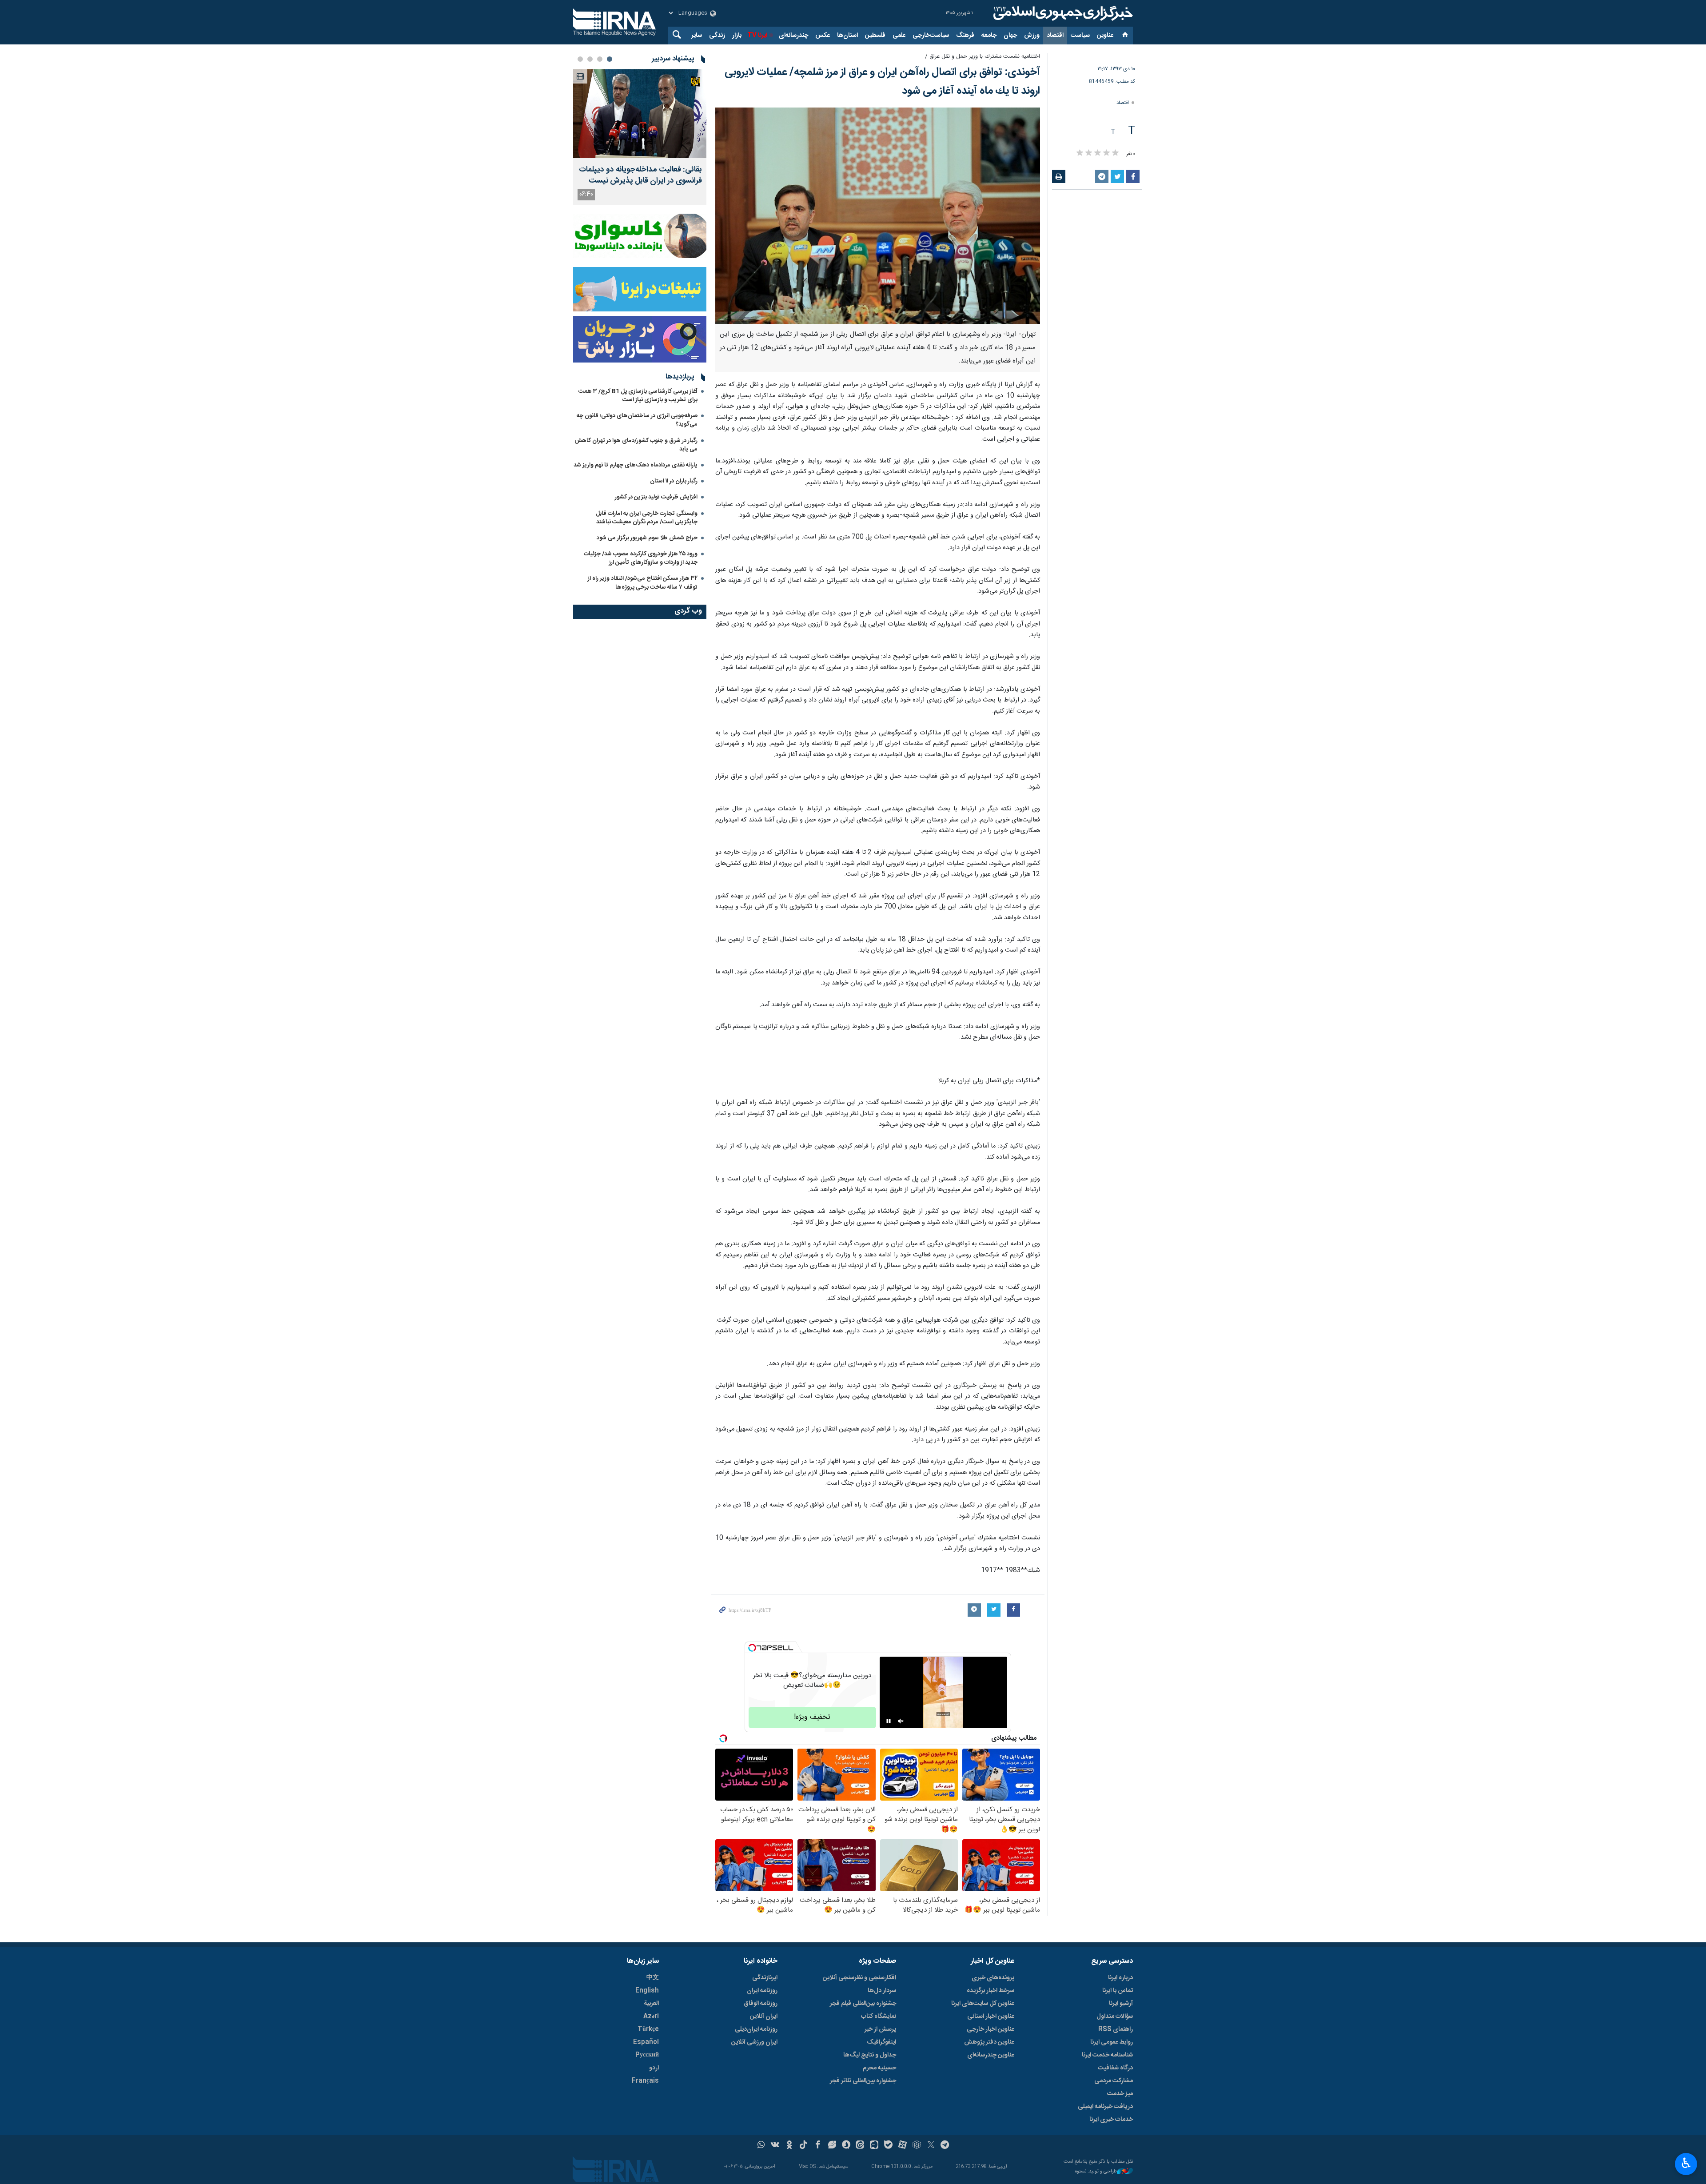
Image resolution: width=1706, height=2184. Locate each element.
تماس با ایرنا (1118, 1991)
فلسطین (875, 36)
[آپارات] (903, 2146)
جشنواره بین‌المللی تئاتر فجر (863, 2081)
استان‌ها (847, 36)
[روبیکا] (917, 2146)
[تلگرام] (945, 2146)
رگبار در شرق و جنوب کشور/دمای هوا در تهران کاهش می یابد (636, 445)
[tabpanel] (640, 137)
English (647, 1991)
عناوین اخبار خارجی (991, 2029)
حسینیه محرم (879, 2068)
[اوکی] (789, 2146)
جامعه (989, 36)
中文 (653, 1978)
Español (646, 2042)
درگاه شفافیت (1115, 2068)
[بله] (888, 2146)
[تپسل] (752, 1648)
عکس (823, 36)
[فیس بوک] (818, 2146)
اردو (654, 2068)
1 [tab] (610, 59)
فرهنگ (965, 36)
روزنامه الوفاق (761, 2004)
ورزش (1032, 36)
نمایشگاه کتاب (879, 2017)
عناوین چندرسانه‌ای (991, 2055)
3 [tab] (590, 59)
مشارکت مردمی (1114, 2081)
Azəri (651, 2017)
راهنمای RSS (1116, 2029)
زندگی (717, 36)
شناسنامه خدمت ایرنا (1107, 2055)
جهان (1010, 36)
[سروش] (846, 2146)
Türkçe (648, 2029)
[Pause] (889, 1721)
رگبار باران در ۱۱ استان (674, 481)
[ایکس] (931, 2146)
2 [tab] (600, 59)
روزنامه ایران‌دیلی (756, 2029)
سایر (697, 36)
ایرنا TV (757, 36)
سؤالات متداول (1115, 2017)
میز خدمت (1120, 2094)
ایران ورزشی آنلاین (754, 2042)
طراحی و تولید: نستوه (1096, 2172)
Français (645, 2081)
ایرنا (1062, 13)
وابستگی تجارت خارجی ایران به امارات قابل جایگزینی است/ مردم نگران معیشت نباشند (647, 518)
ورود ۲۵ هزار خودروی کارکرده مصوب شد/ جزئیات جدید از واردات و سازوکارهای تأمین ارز (641, 558)
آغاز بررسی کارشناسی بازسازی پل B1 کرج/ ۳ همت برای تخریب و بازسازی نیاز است (638, 396)
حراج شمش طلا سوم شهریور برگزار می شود (647, 538)
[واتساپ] (761, 2146)
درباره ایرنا (1120, 1978)
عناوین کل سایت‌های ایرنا (983, 2004)
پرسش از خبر (880, 2029)
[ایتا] (860, 2146)
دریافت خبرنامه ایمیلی (1105, 2107)
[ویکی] (775, 2146)
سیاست (1080, 36)
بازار (737, 36)
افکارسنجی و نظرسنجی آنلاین (859, 1978)
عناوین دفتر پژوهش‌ (989, 2042)
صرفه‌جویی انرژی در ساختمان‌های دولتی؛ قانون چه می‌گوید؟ (637, 420)
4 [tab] (580, 59)
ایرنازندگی (765, 1978)
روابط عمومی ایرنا (1112, 2042)
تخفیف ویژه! (812, 1717)
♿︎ (1686, 2163)
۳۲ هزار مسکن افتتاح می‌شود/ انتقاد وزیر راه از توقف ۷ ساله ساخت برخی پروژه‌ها (643, 583)
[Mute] (901, 1721)
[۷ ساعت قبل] (640, 114)
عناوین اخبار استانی (991, 2017)
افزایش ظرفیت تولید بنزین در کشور (656, 497)
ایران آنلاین (764, 2017)
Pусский (647, 2055)
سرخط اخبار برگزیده (991, 1991)
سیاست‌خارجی (931, 36)
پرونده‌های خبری (993, 1978)
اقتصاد (1055, 36)
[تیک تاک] (803, 2146)
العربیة (651, 2004)
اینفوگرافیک (881, 2042)
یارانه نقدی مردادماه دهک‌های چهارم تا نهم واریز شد (636, 465)
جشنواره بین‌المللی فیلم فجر (863, 2004)
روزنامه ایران (762, 1991)
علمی (899, 36)
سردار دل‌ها (882, 1991)
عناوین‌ (1105, 36)
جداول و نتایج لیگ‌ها (870, 2055)
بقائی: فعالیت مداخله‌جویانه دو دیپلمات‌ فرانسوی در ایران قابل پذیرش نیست (640, 175)
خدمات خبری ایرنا (1111, 2120)
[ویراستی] (832, 2146)
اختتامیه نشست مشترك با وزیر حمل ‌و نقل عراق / (983, 57)
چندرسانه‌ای (793, 36)
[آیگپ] (874, 2146)
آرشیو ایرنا (1121, 2004)
